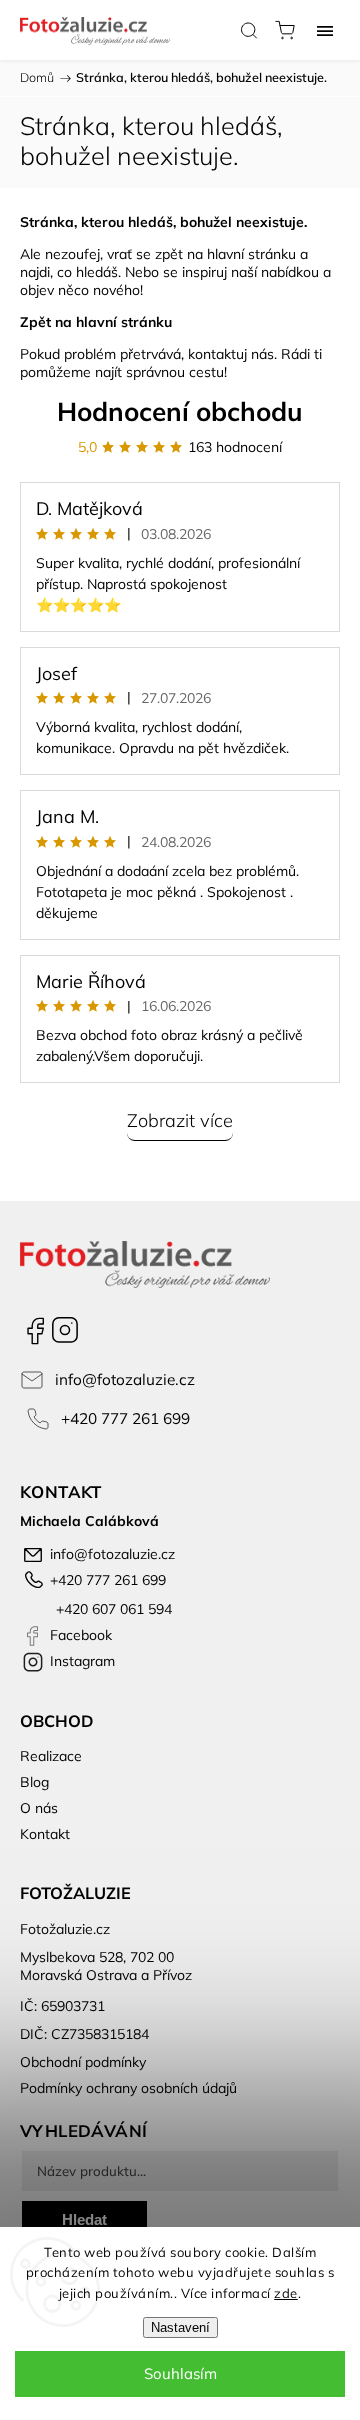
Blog (34, 1782)
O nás (39, 1808)
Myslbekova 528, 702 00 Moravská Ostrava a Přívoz (106, 1966)
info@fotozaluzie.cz (125, 1379)
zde (286, 2293)
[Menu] (325, 30)
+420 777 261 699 (125, 1418)
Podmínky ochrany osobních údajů (128, 2088)
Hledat (84, 2219)
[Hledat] (249, 30)
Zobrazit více (180, 1120)
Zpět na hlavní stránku (96, 322)
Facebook (35, 1330)
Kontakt (45, 1834)
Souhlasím (180, 2373)
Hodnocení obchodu (180, 411)
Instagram (65, 1330)
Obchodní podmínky (83, 2062)
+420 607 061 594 (112, 1609)
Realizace (51, 1756)
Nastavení (180, 2327)
